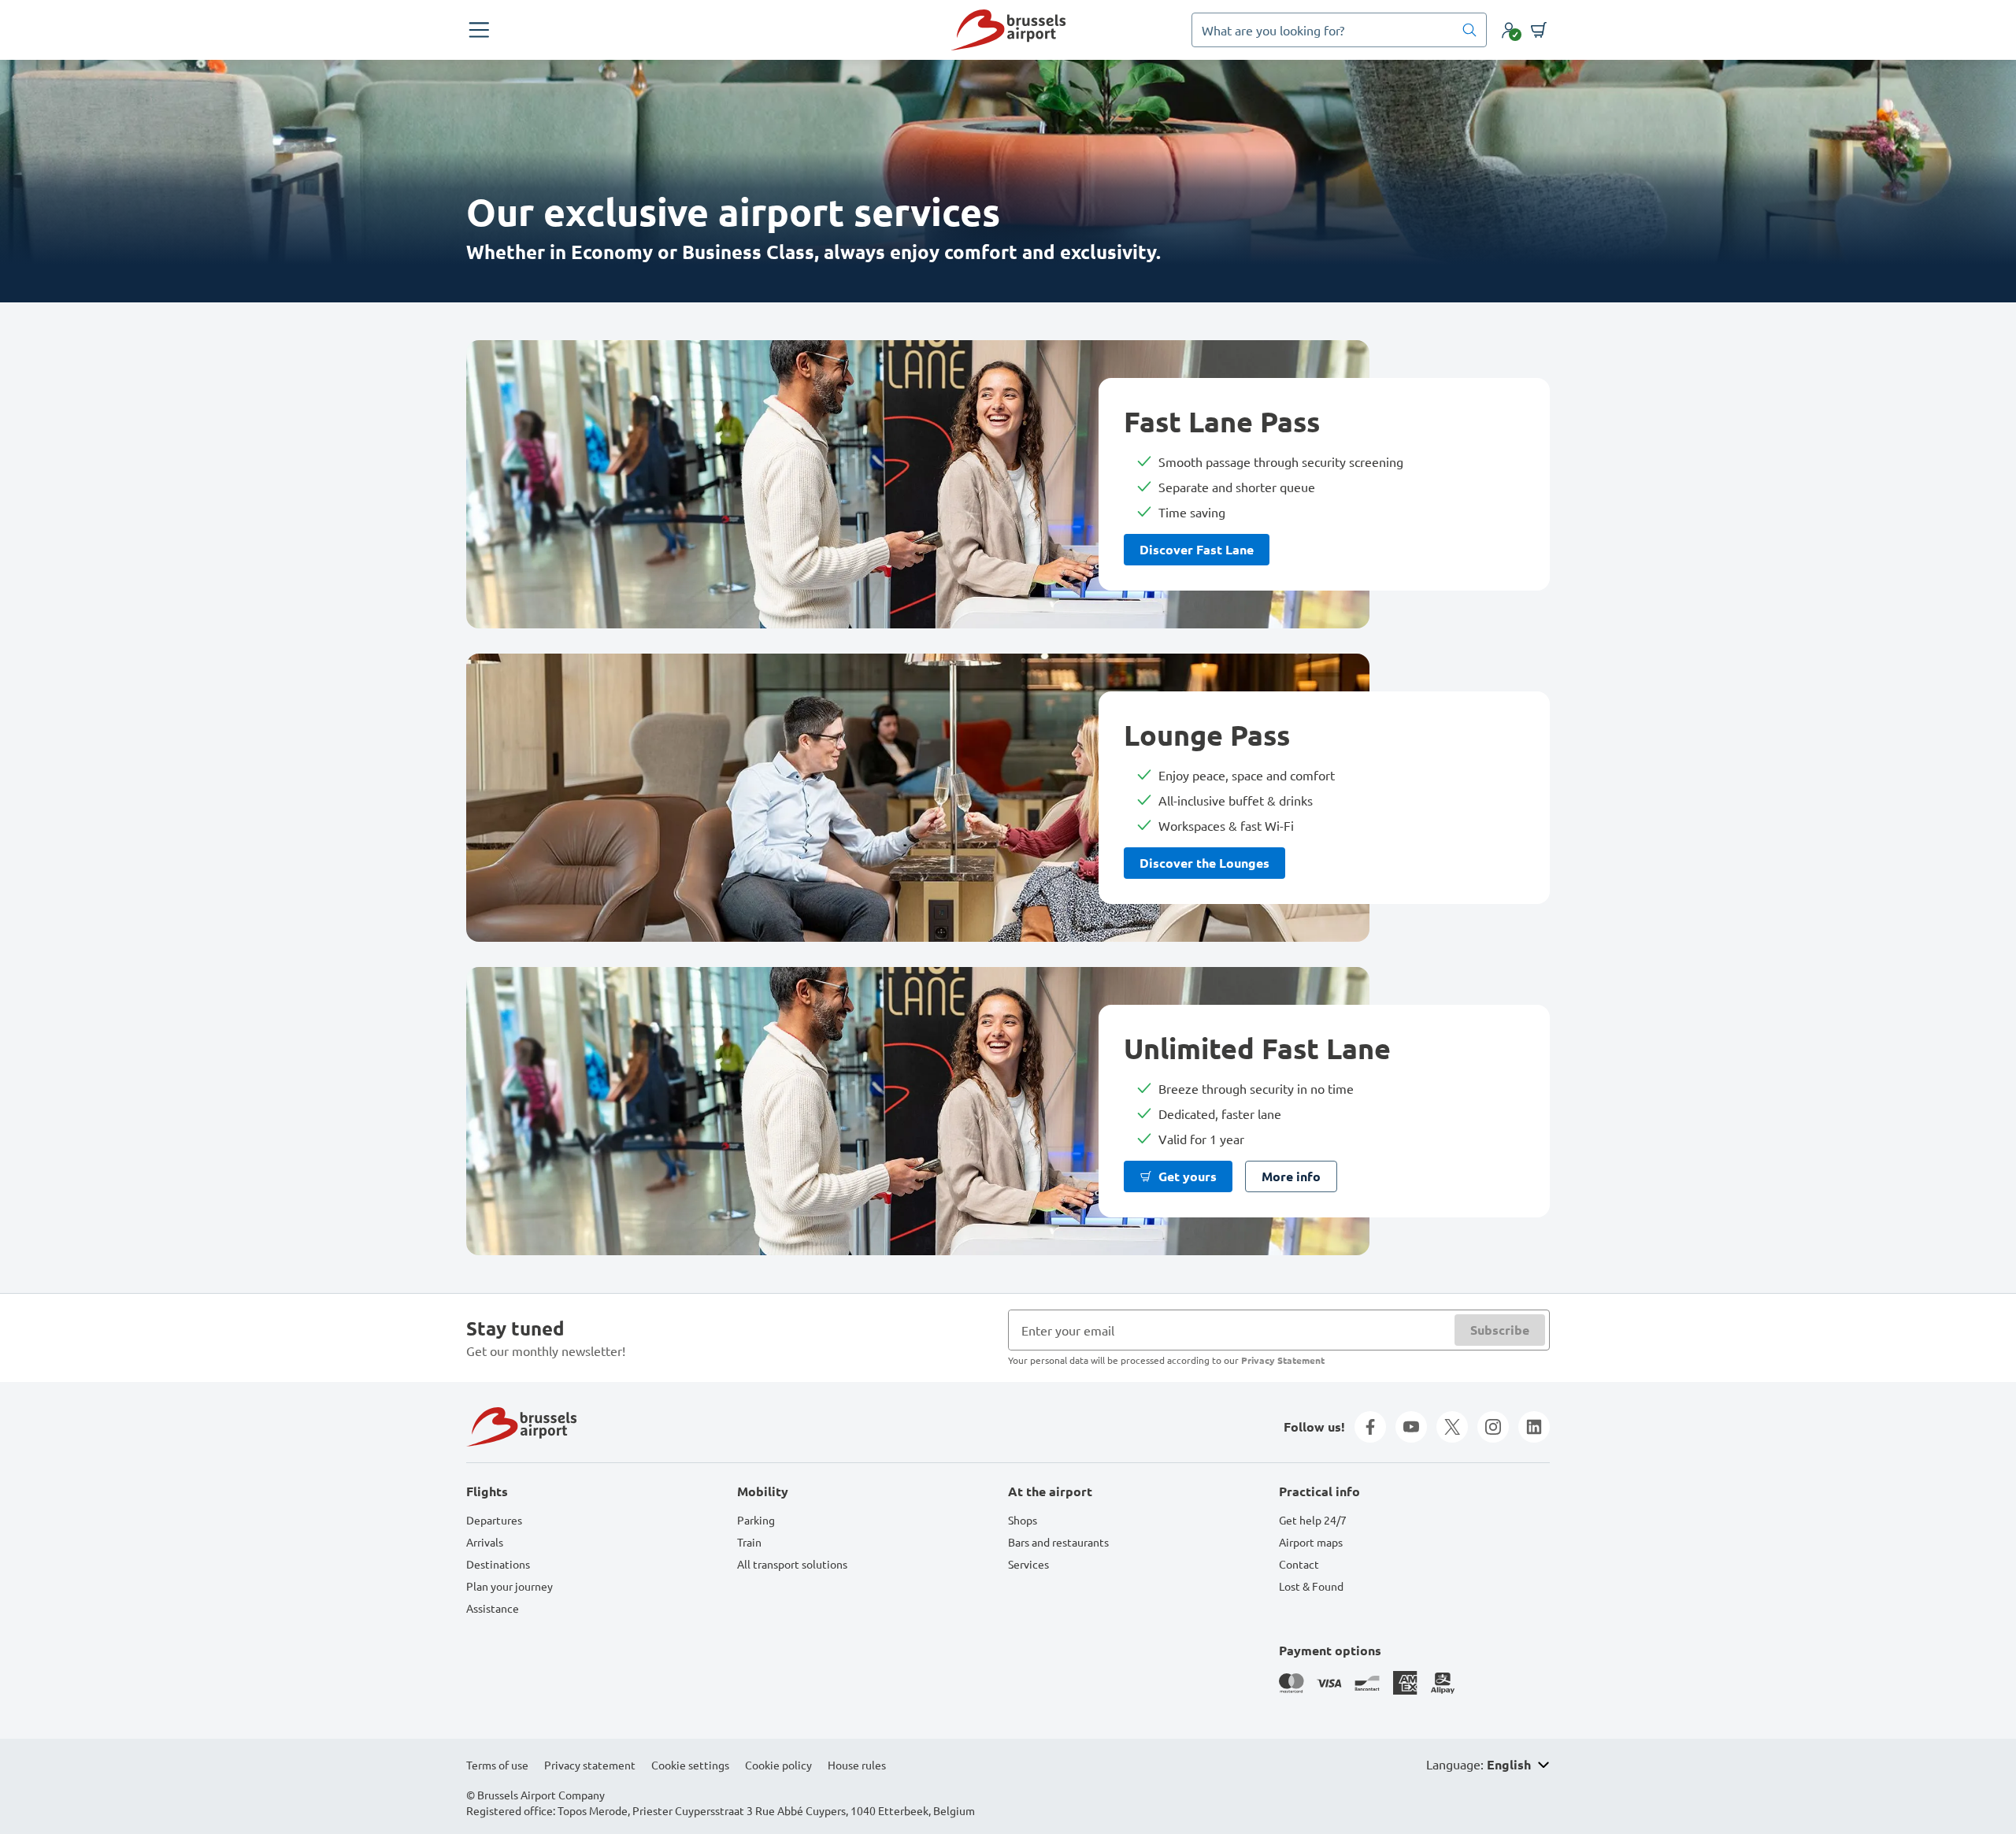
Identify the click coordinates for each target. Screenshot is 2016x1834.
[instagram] (1493, 1427)
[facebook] (1370, 1427)
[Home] (1008, 30)
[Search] (1469, 30)
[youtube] (1411, 1427)
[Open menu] (479, 30)
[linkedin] (1534, 1427)
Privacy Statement (1283, 1360)
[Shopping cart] (1539, 30)
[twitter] (1452, 1427)
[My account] (1509, 30)
